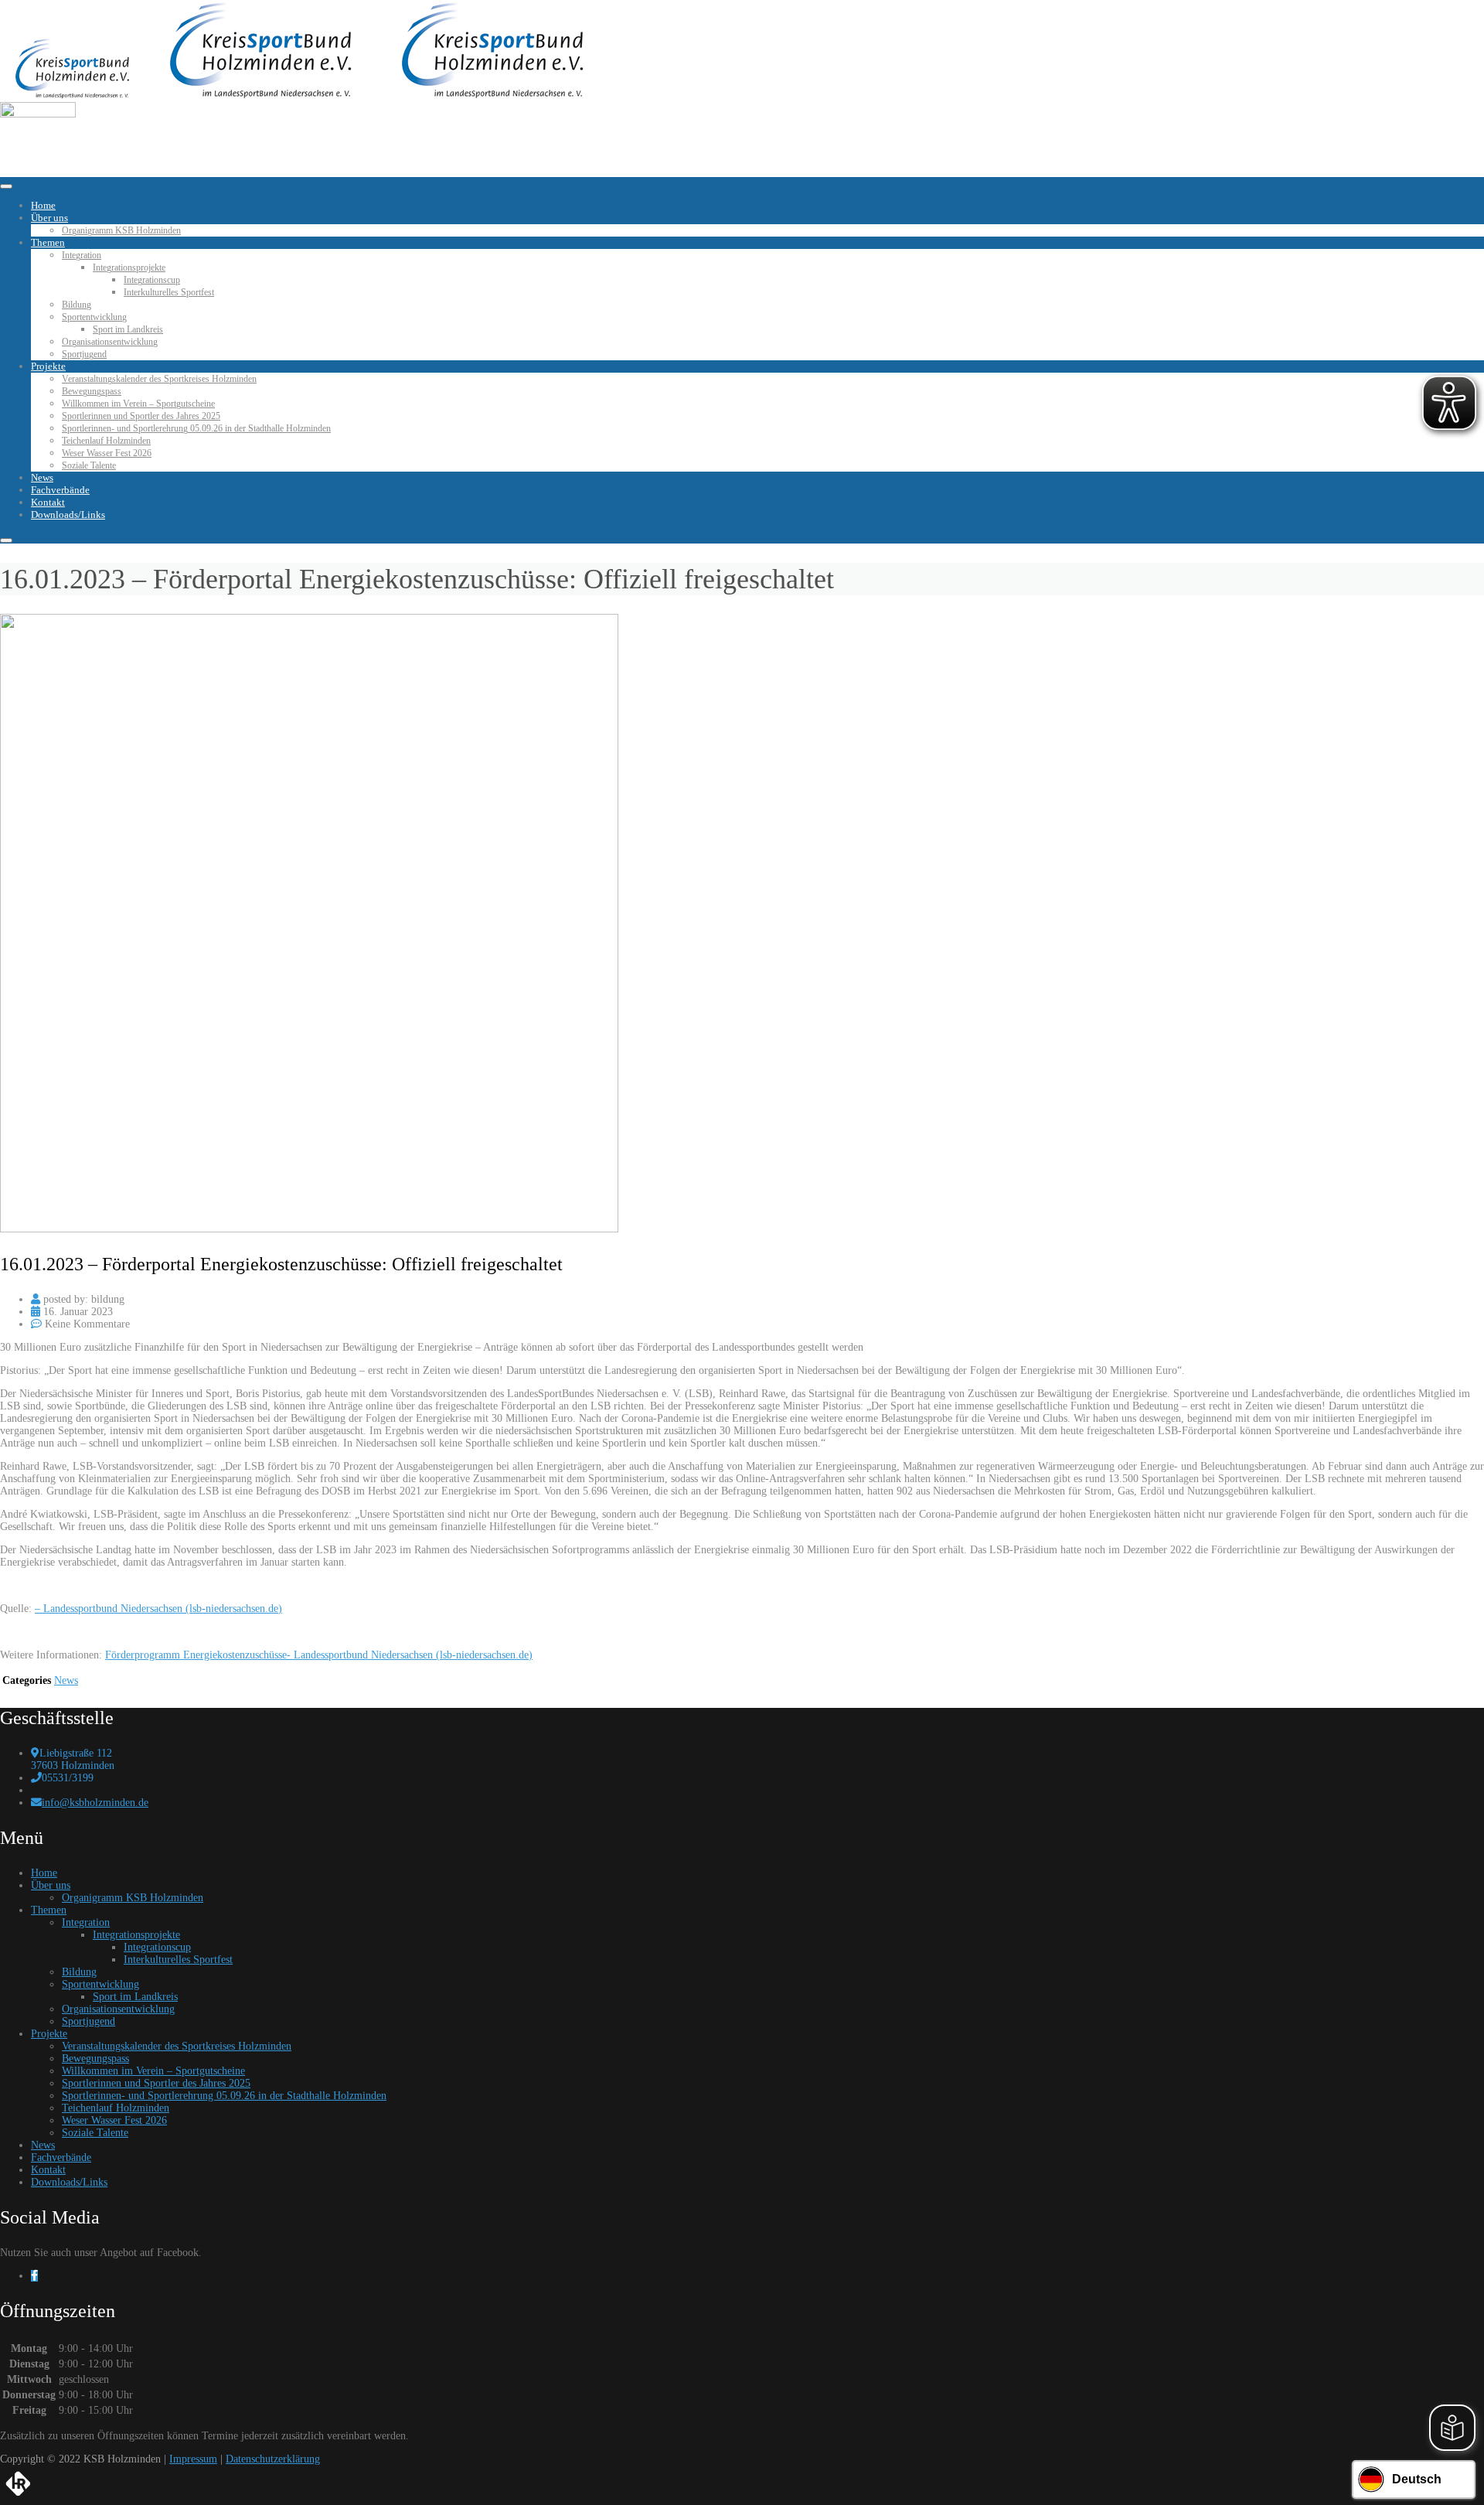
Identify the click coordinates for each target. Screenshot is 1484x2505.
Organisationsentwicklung (110, 342)
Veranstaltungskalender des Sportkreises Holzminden (159, 379)
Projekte (48, 366)
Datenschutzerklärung (273, 2459)
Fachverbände (60, 490)
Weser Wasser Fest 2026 (107, 453)
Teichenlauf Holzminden (106, 441)
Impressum (193, 2459)
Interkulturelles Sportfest (169, 292)
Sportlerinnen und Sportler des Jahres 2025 (141, 416)
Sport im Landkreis (128, 329)
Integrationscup (152, 280)
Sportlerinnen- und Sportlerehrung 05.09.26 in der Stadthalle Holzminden (196, 428)
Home (43, 205)
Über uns (49, 218)
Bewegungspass (92, 391)
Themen (48, 242)
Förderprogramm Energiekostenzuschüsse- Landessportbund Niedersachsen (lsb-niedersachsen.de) (319, 1655)
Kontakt (48, 502)
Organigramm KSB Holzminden (121, 230)
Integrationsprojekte (129, 268)
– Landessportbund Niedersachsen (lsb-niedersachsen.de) (158, 1609)
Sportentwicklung (94, 317)
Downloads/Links (68, 515)
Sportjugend (84, 354)
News (42, 477)
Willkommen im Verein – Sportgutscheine (138, 404)
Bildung (77, 305)
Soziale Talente (89, 465)
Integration (82, 255)
